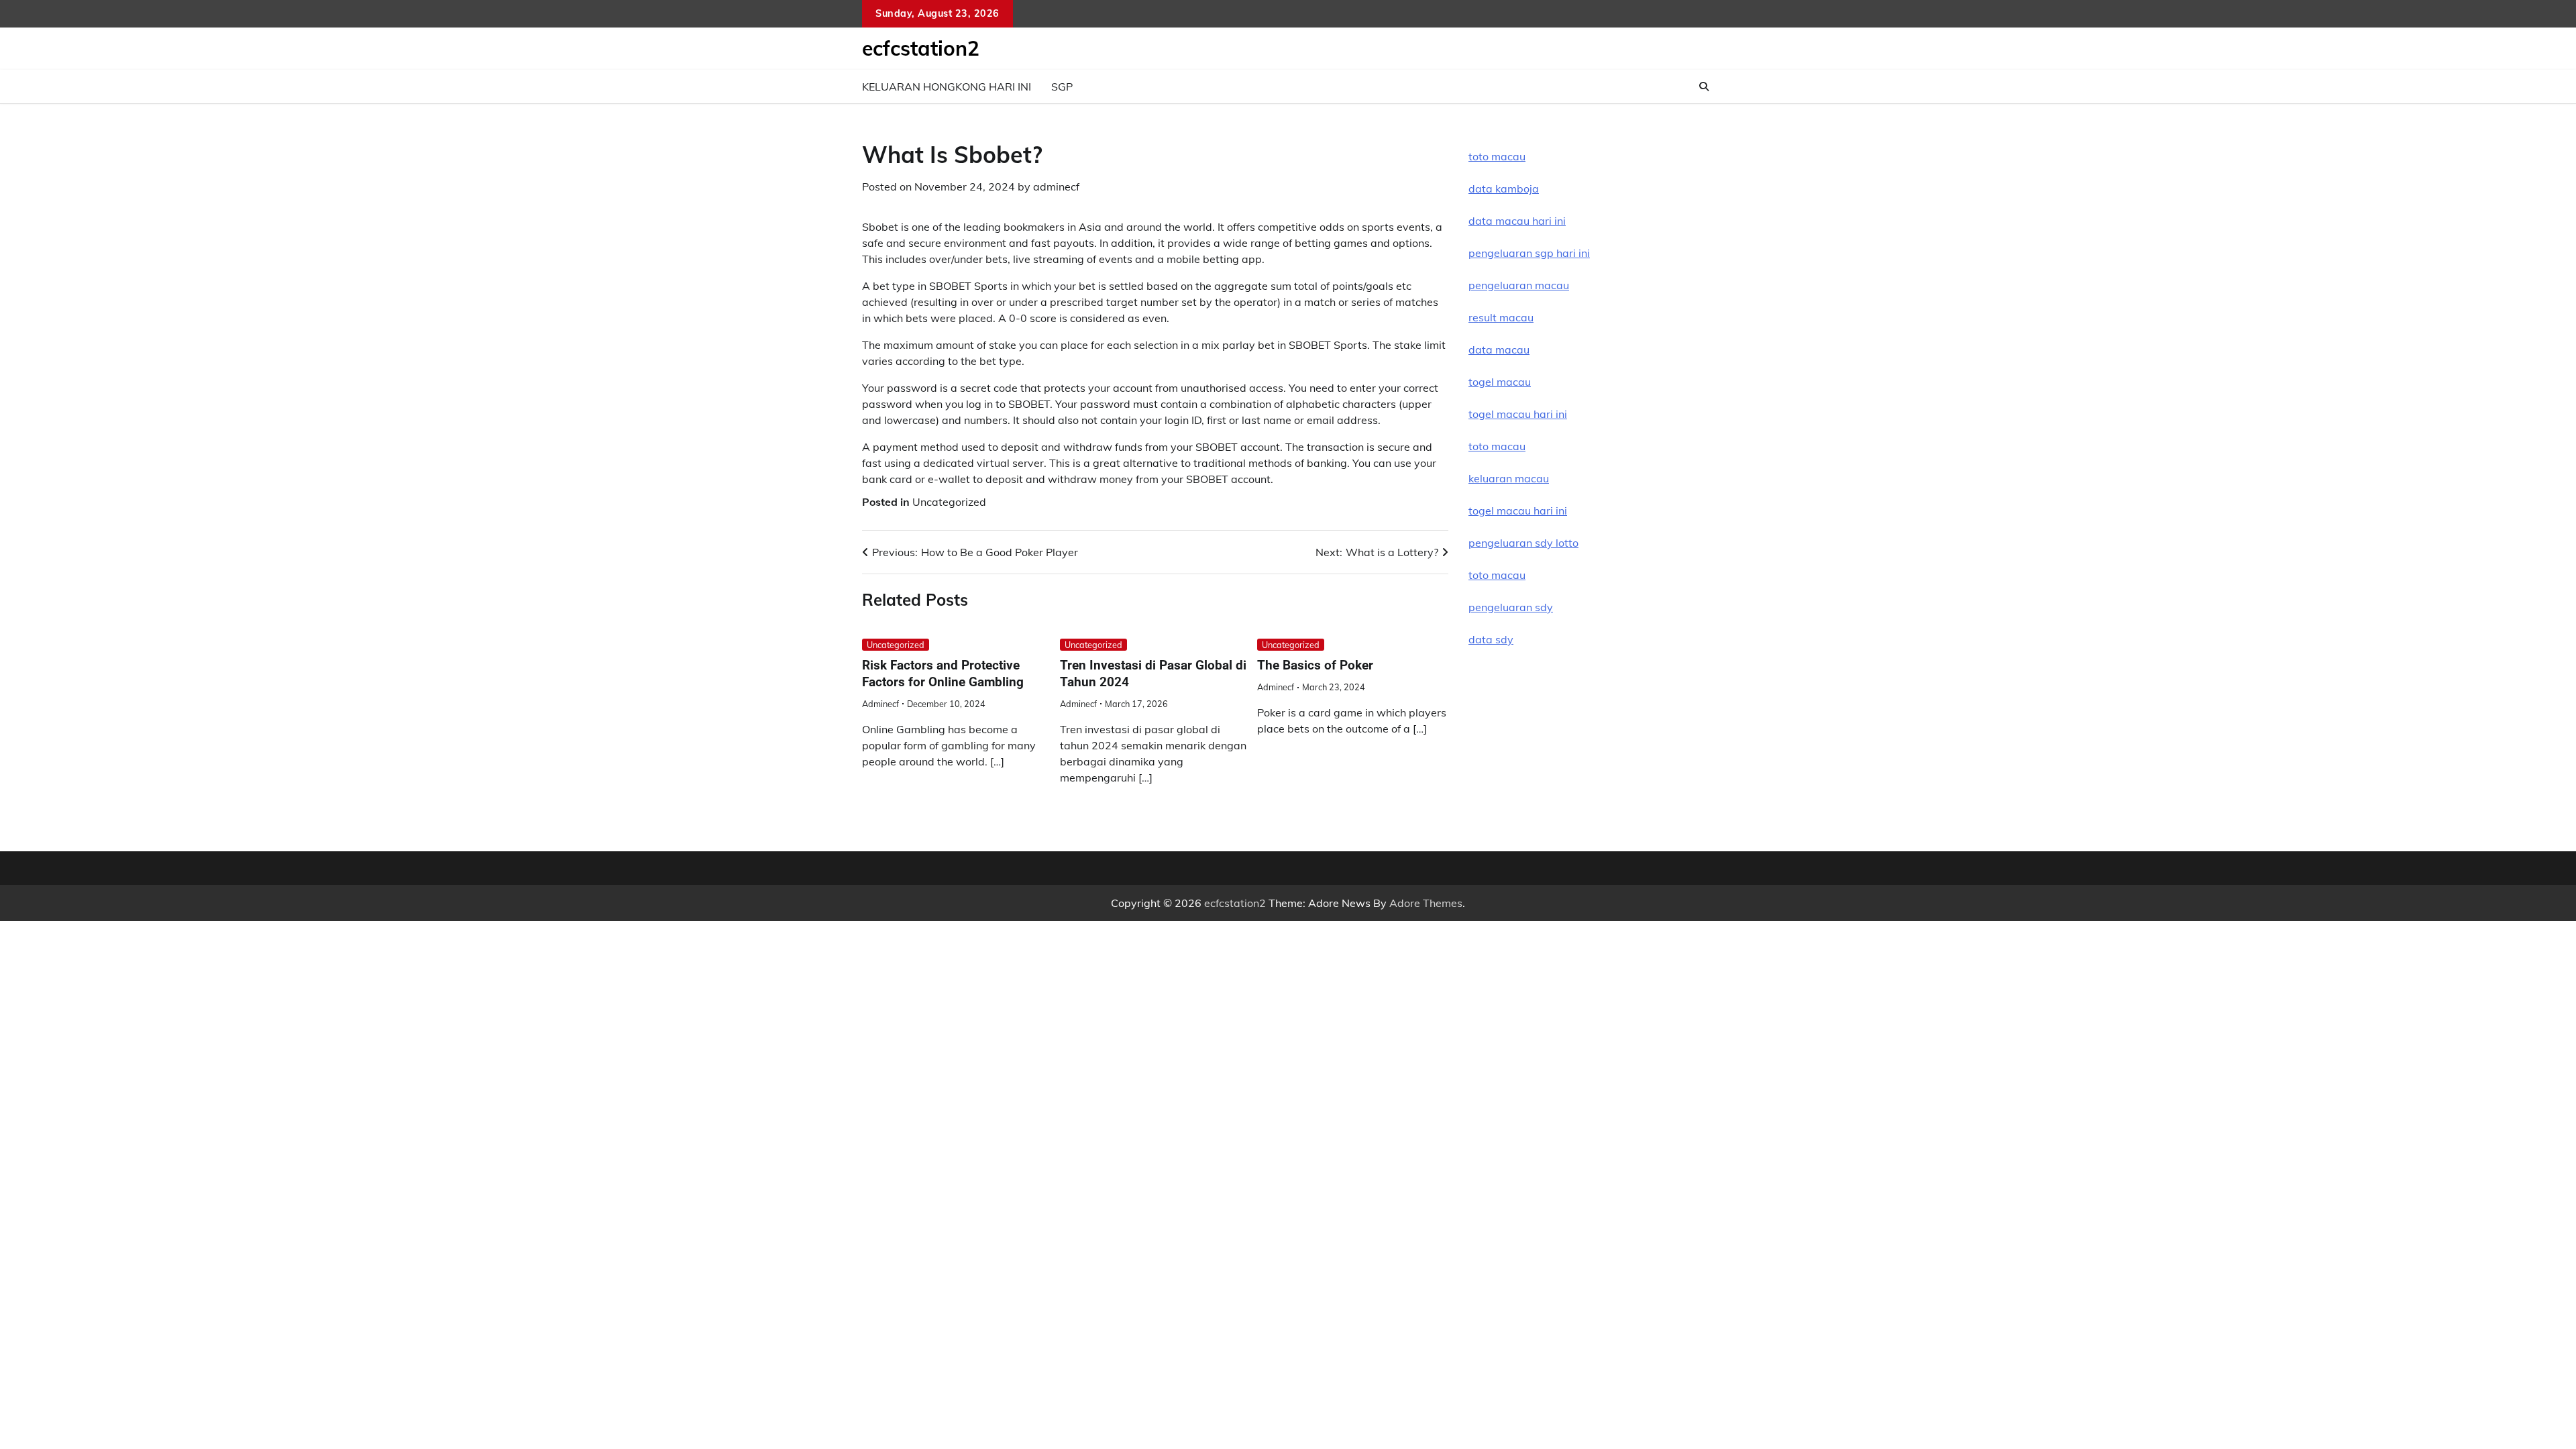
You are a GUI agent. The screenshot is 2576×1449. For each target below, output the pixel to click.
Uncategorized (949, 502)
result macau (1501, 317)
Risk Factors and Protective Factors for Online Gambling (943, 674)
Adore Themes (1426, 903)
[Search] (1704, 87)
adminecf (1056, 186)
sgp (1062, 87)
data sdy (1491, 639)
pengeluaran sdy (1511, 607)
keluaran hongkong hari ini (947, 87)
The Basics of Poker (1315, 665)
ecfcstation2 (921, 48)
